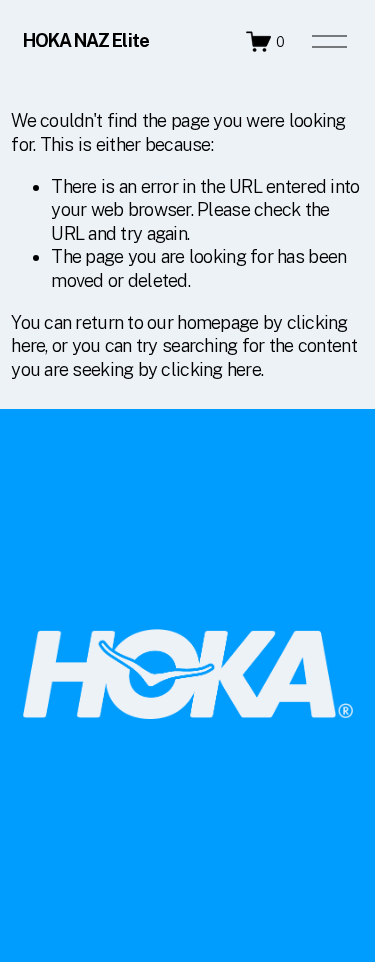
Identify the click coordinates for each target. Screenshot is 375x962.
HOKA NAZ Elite (86, 40)
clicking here (211, 369)
